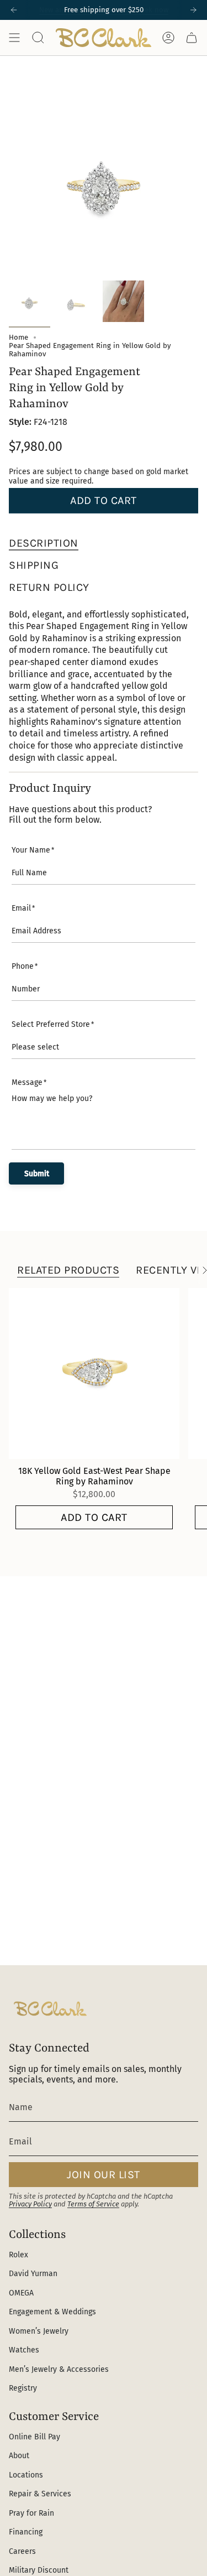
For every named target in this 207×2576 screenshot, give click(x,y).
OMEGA (21, 2293)
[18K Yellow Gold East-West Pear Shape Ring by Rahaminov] (94, 1373)
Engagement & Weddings (52, 2312)
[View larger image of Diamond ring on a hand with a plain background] (123, 301)
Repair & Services (40, 2494)
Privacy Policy (30, 2204)
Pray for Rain (31, 2513)
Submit (37, 1174)
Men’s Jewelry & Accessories (59, 2369)
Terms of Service (93, 2204)
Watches (24, 2350)
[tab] (44, 543)
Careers (22, 2551)
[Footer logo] (50, 2009)
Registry (23, 2388)
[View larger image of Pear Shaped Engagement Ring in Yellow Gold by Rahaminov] (30, 301)
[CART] (192, 38)
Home (18, 337)
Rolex (18, 2255)
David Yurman (33, 2274)
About (19, 2456)
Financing (26, 2532)
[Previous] (14, 10)
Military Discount (39, 2570)
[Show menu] (14, 38)
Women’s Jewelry (39, 2331)
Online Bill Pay (34, 2437)
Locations (26, 2475)
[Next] (193, 10)
